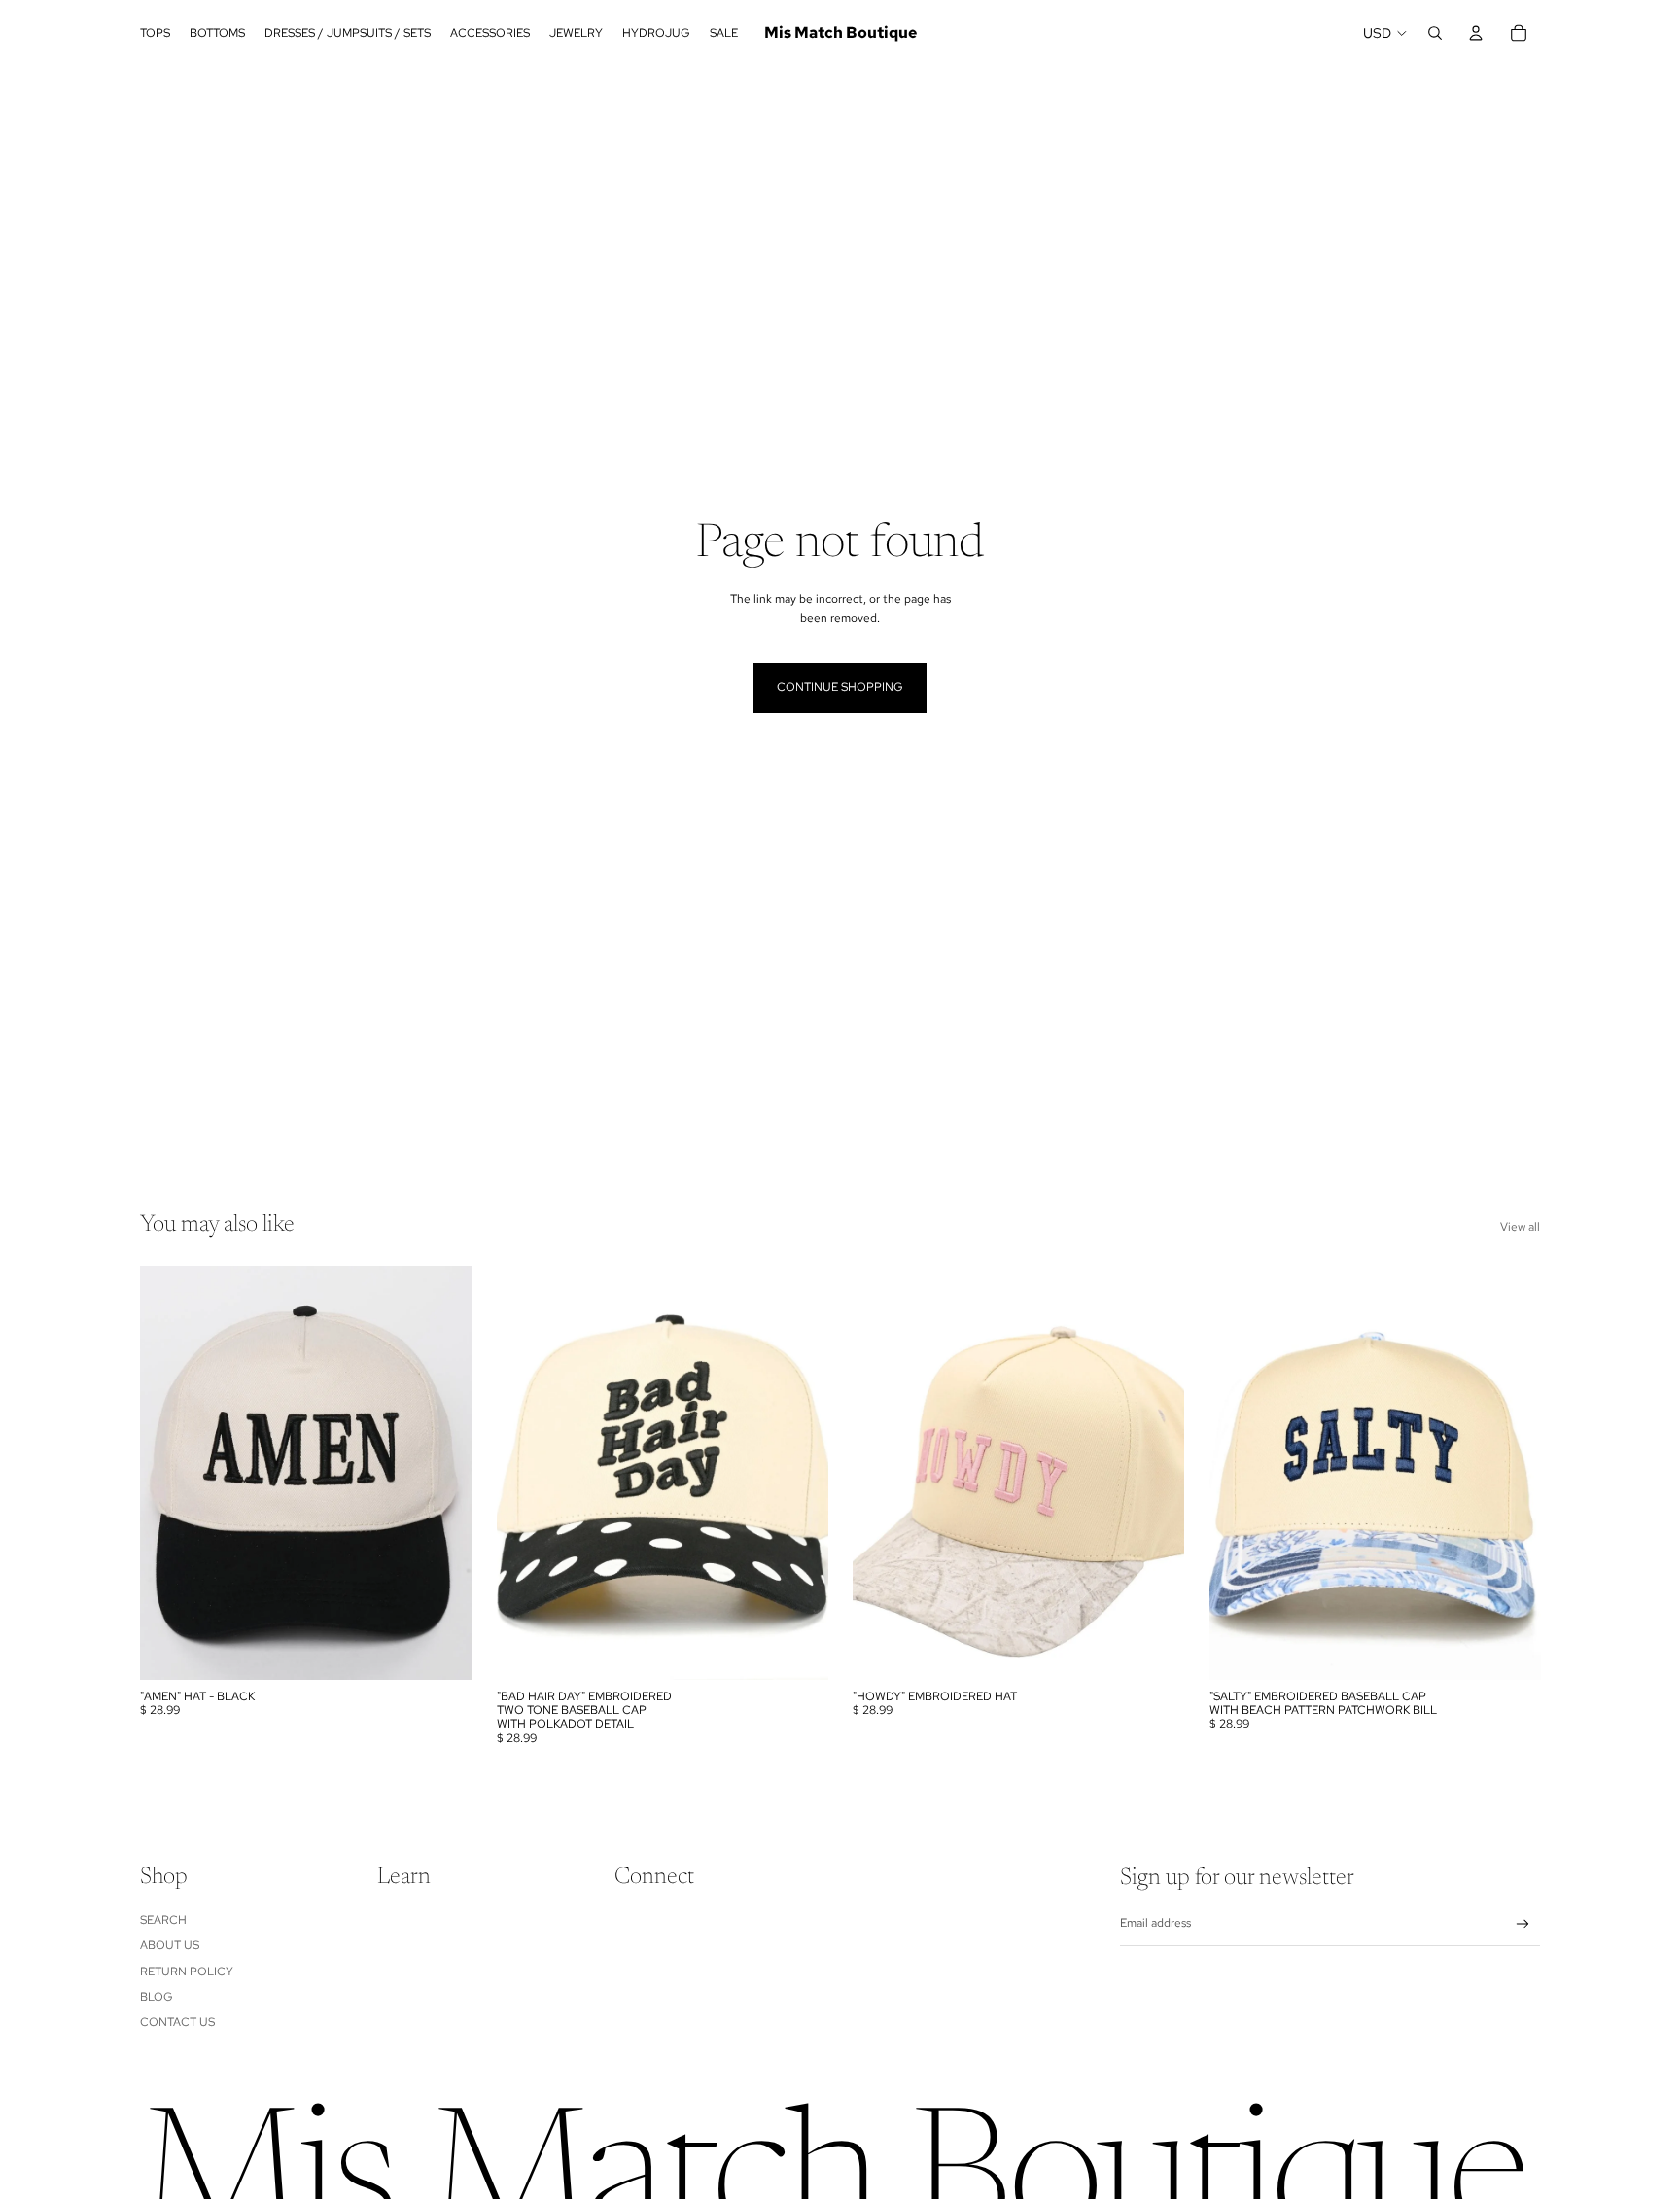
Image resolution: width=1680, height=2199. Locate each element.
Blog (157, 1997)
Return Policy (187, 1972)
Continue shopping (840, 687)
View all (1520, 1227)
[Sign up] (1523, 1924)
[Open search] (1435, 33)
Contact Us (177, 2022)
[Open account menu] (1476, 33)
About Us (170, 1945)
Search (163, 1920)
